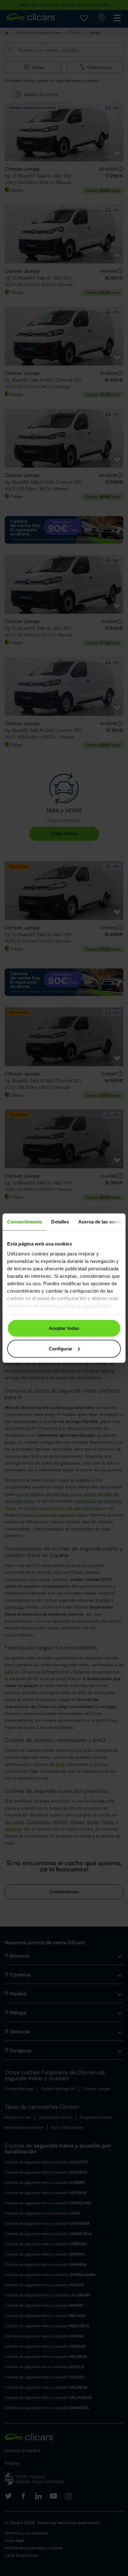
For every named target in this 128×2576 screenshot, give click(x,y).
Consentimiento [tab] (25, 1222)
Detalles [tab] (60, 1222)
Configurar (61, 1348)
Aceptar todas (64, 1328)
